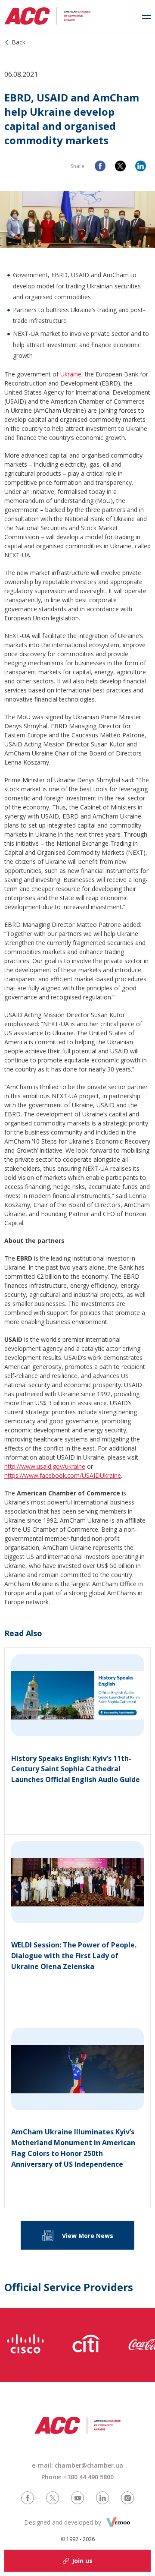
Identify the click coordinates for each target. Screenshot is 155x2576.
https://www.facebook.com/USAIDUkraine (63, 1475)
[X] (120, 166)
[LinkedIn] (141, 166)
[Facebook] (100, 166)
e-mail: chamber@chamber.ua (77, 2465)
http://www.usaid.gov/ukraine (45, 1466)
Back (19, 42)
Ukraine (71, 374)
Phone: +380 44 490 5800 (77, 2477)
